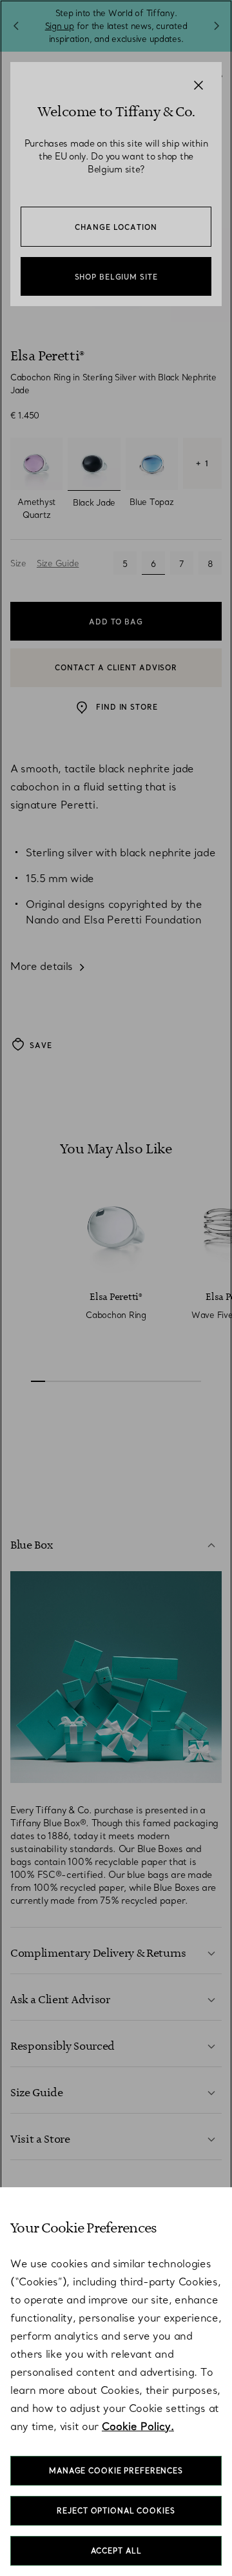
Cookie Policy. (138, 2426)
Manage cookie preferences (116, 2471)
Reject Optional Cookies (116, 2511)
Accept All (116, 2551)
